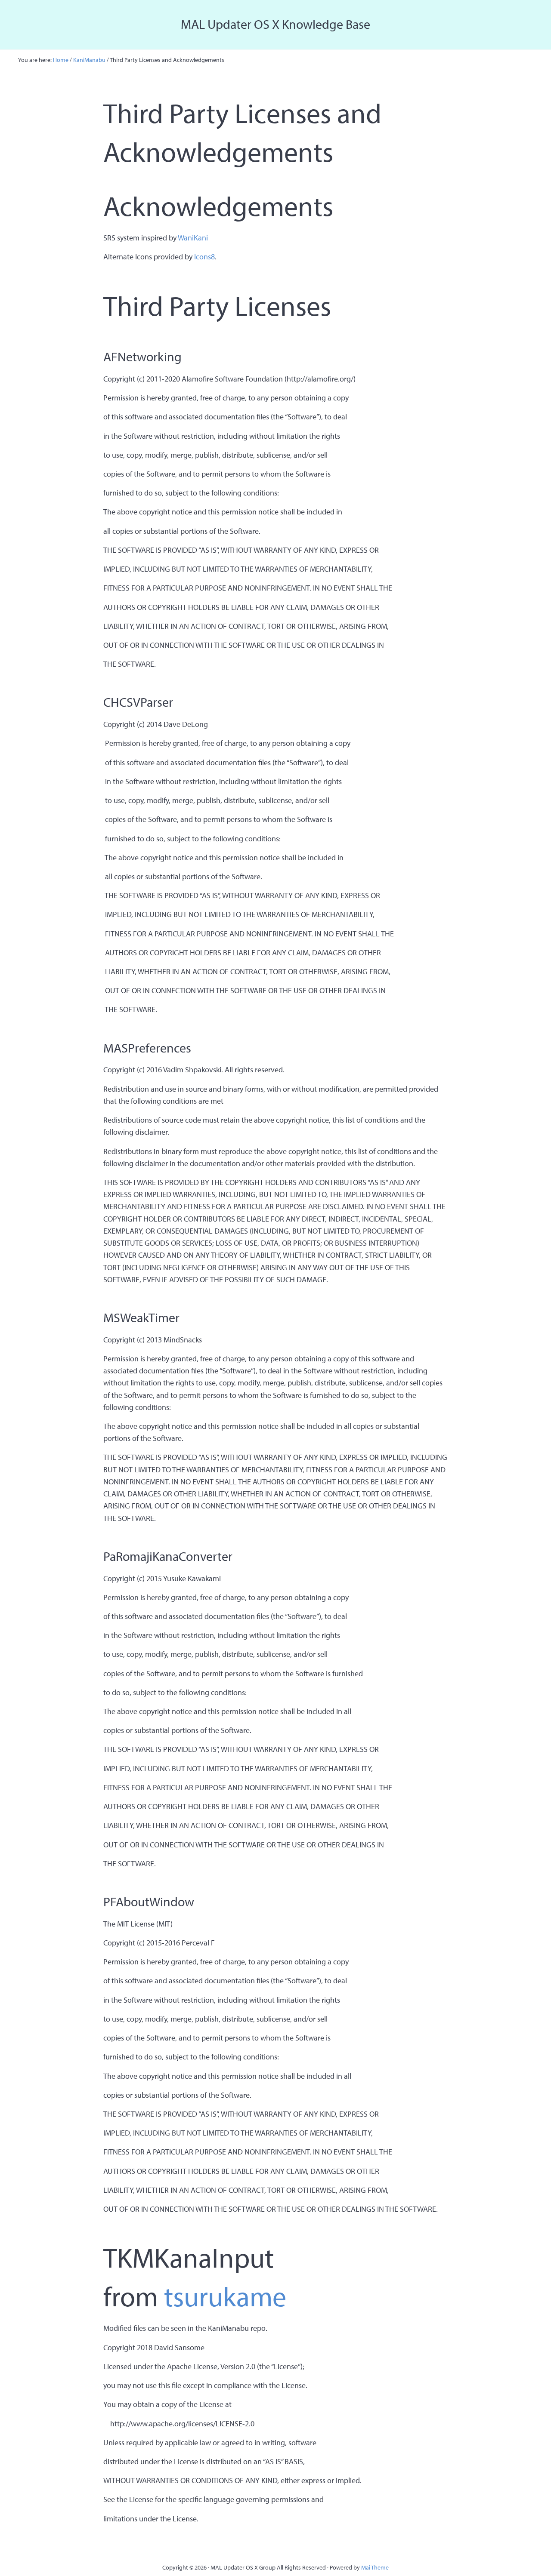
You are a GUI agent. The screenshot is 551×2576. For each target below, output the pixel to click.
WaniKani (193, 238)
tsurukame (225, 2296)
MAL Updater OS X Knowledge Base (275, 24)
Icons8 (204, 257)
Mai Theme (375, 2567)
